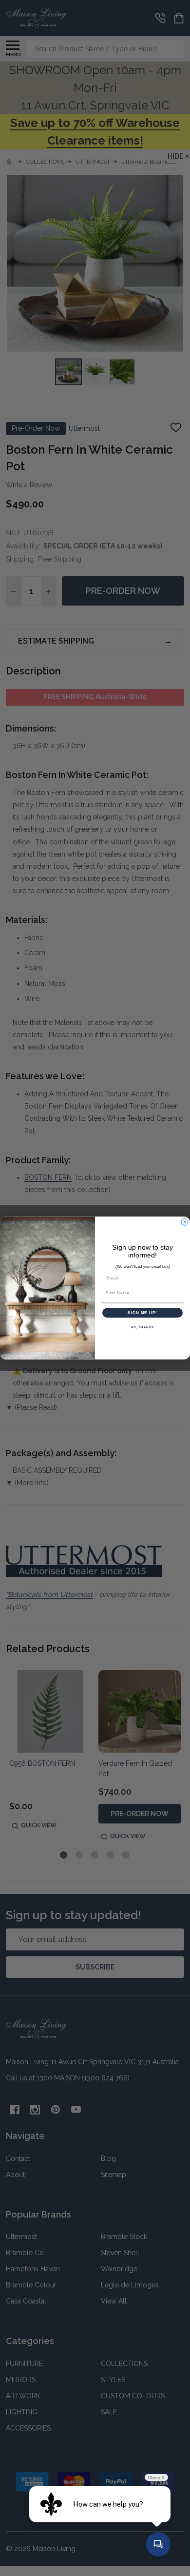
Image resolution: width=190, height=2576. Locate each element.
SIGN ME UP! (142, 1313)
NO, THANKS (143, 1328)
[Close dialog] (185, 1222)
